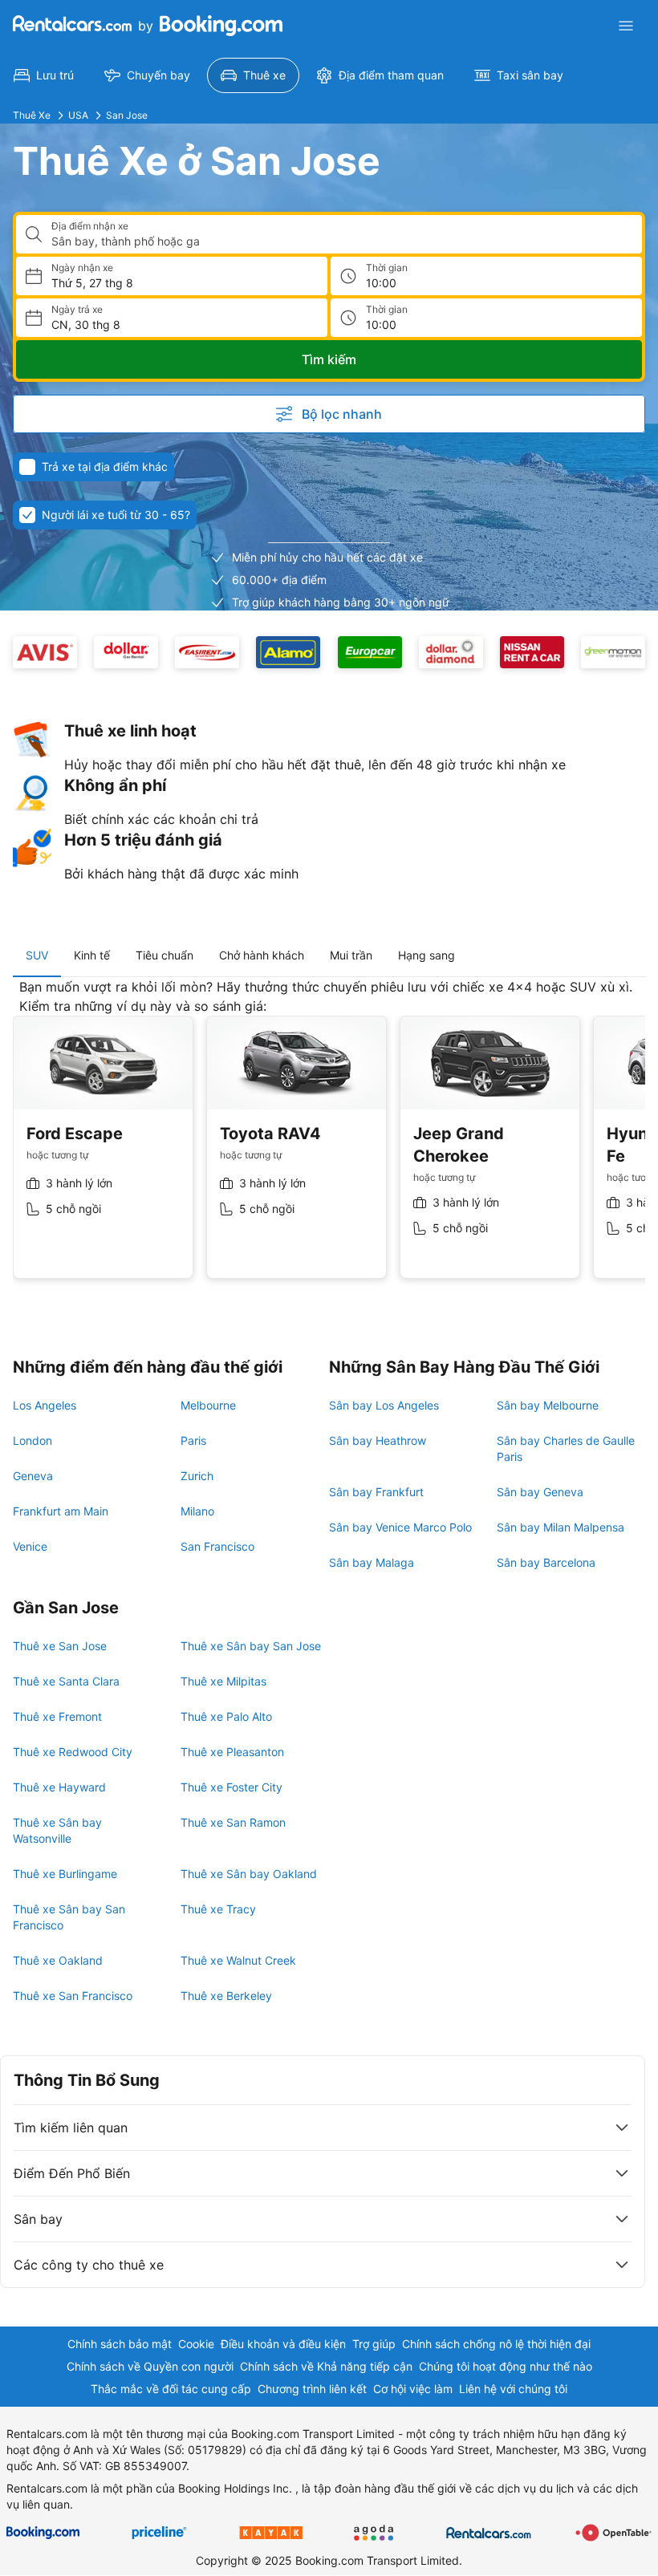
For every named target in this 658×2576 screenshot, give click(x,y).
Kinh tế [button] (92, 955)
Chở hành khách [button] (262, 955)
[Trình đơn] (626, 26)
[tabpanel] (329, 1141)
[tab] (37, 955)
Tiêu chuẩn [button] (164, 955)
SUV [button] (37, 955)
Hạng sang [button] (426, 955)
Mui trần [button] (351, 955)
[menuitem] (44, 75)
